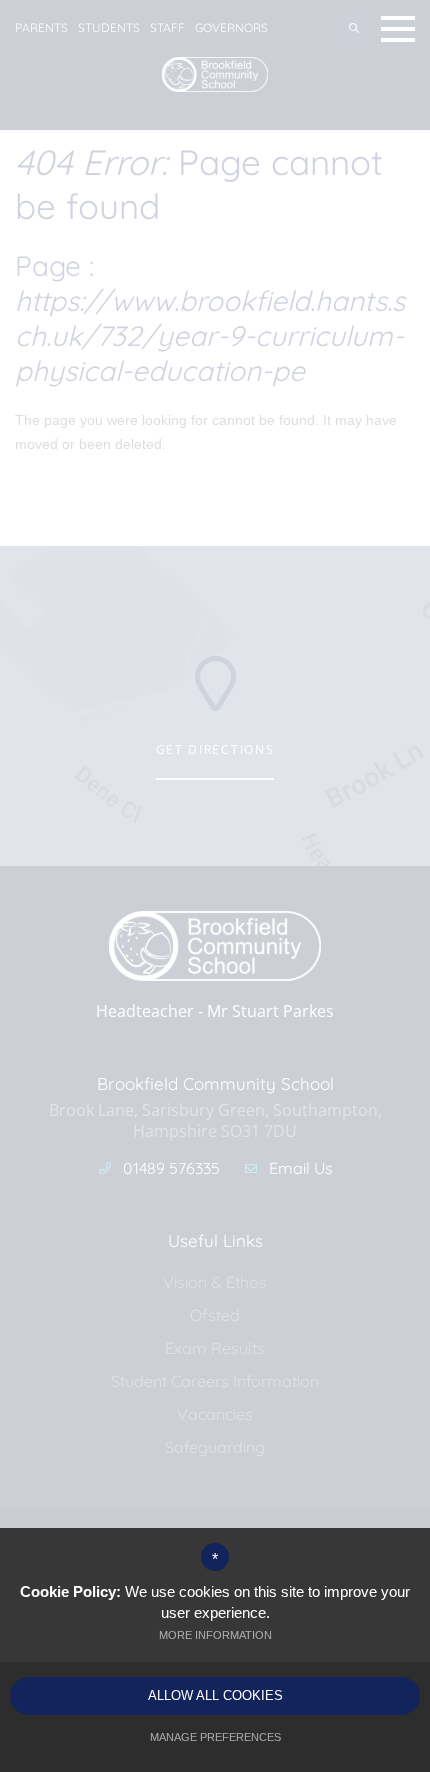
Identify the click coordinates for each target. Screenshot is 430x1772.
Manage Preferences (215, 1737)
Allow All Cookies (215, 1695)
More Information (215, 1635)
